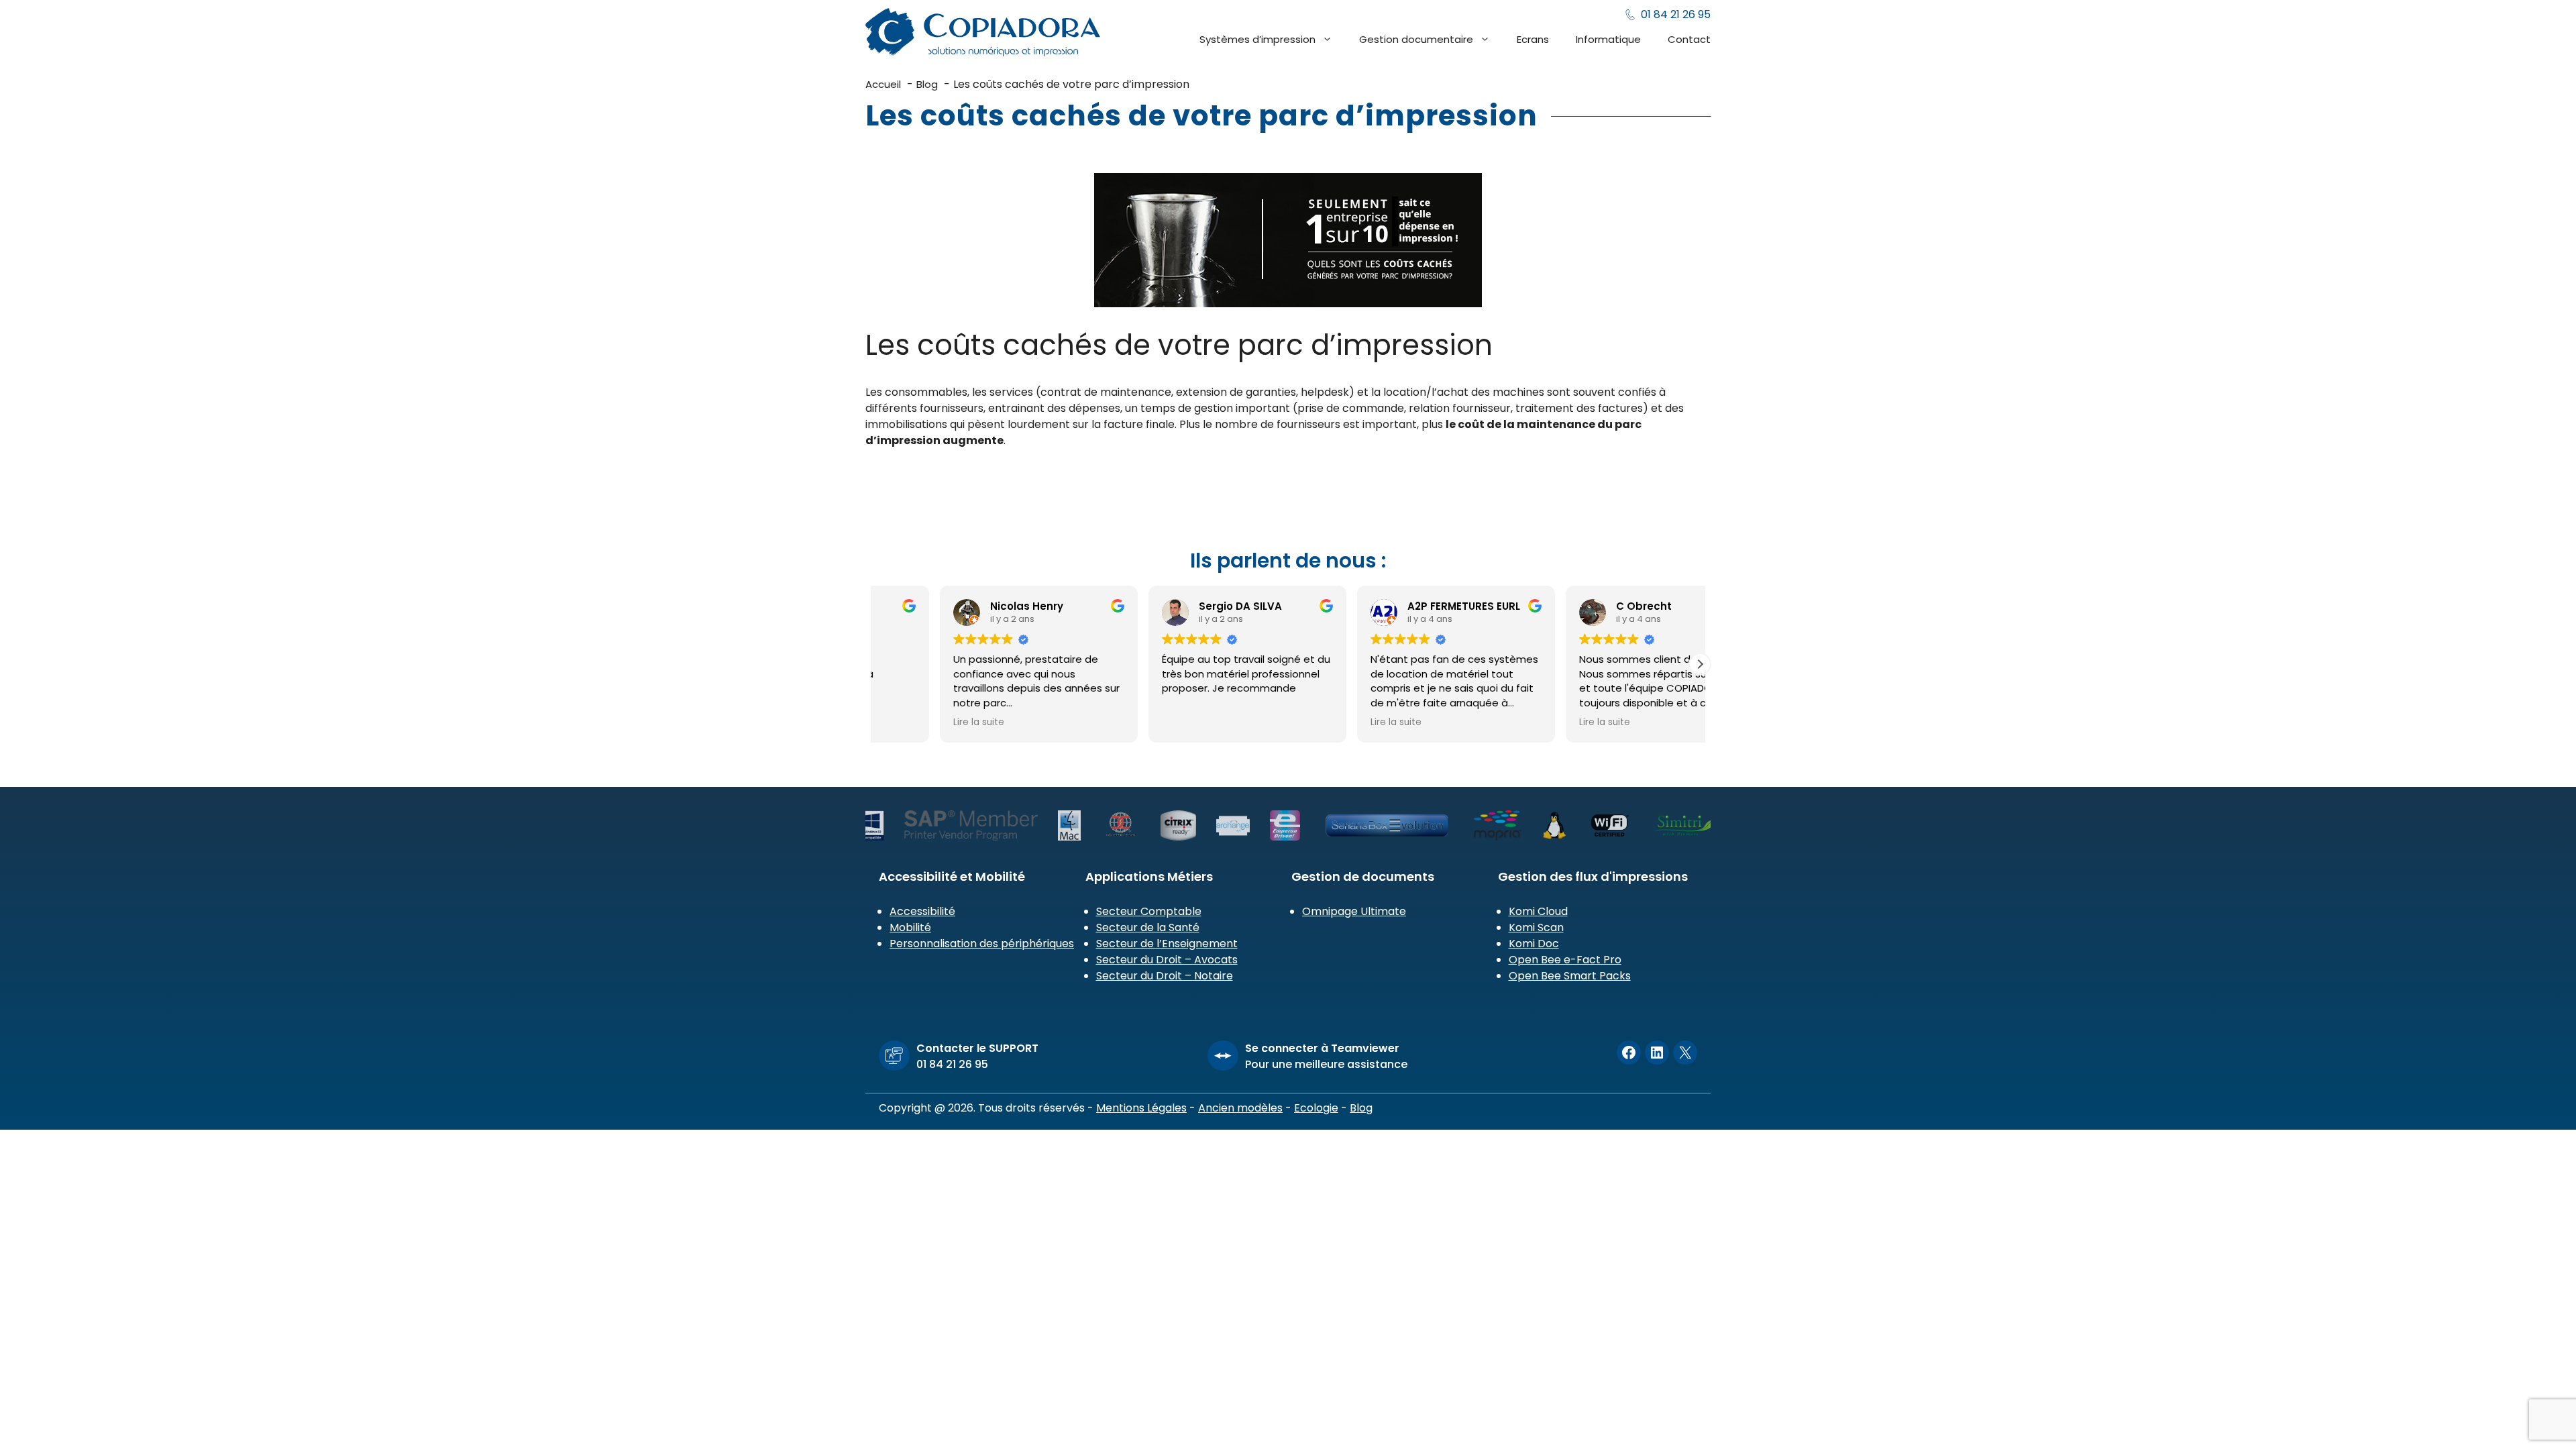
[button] (1700, 664)
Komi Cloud (1538, 911)
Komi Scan (1536, 927)
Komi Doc (1534, 944)
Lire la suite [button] (1124, 722)
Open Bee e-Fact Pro (1565, 960)
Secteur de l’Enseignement (1167, 944)
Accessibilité (922, 911)
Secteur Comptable (1149, 911)
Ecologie (1316, 1108)
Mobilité (910, 927)
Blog (1361, 1108)
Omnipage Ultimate (1354, 911)
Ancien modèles (1240, 1108)
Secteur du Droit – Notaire (1165, 976)
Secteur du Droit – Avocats (1167, 960)
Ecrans (1533, 39)
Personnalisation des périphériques (982, 944)
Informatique (1608, 39)
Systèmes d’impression (1257, 39)
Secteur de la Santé (1148, 927)
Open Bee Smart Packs (1570, 976)
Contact (1689, 39)
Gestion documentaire (1416, 39)
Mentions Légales (1141, 1108)
